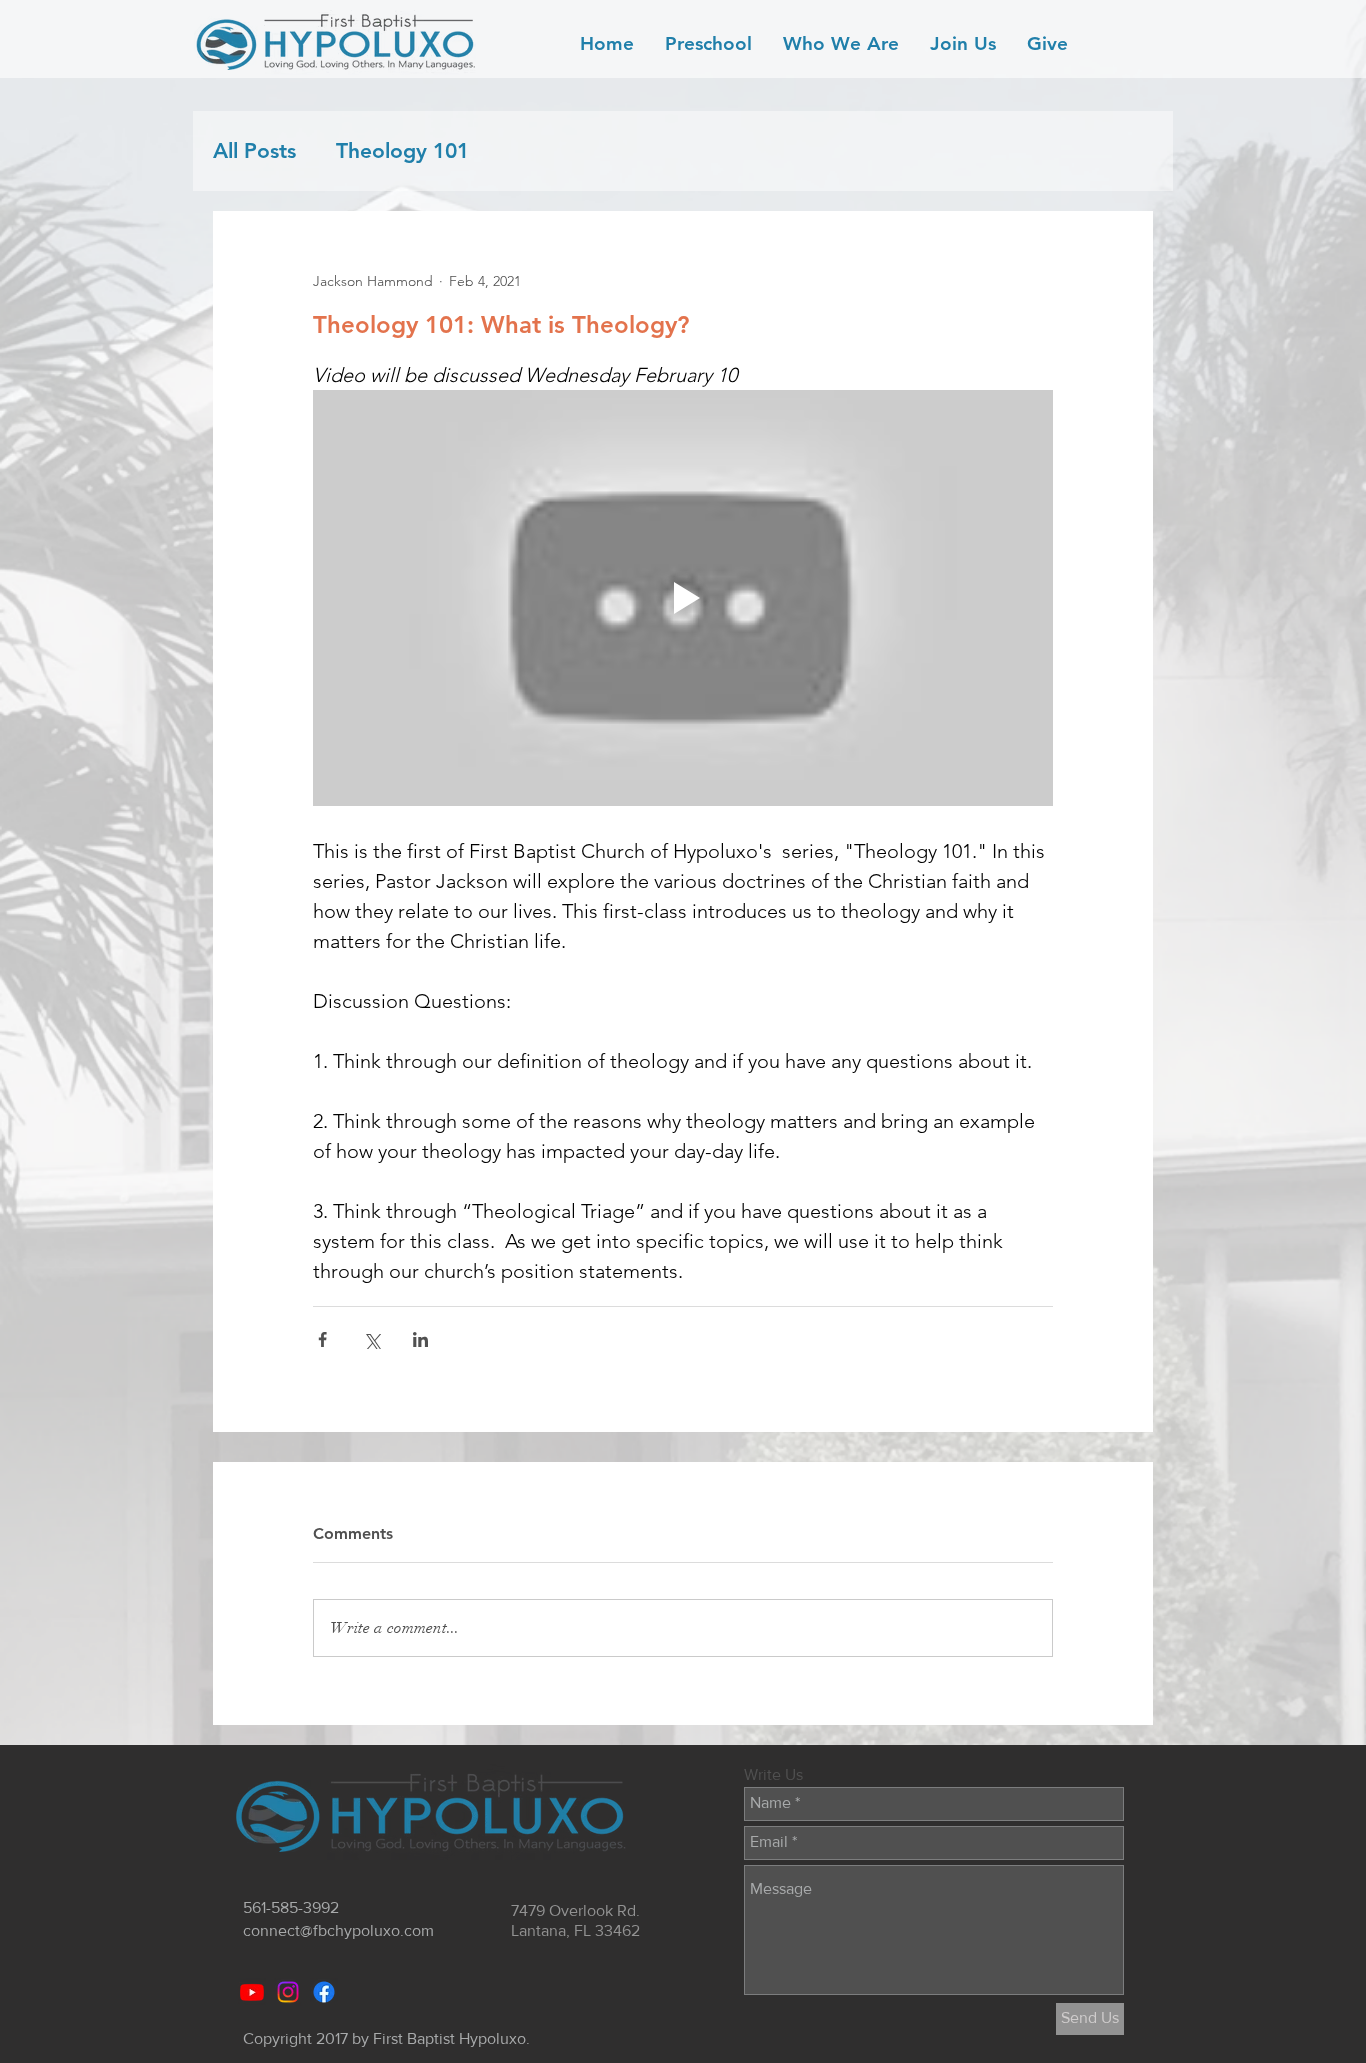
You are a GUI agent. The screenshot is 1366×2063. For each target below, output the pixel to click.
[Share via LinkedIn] (420, 1339)
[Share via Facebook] (322, 1339)
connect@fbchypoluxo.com (338, 1930)
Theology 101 (402, 150)
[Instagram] (288, 1992)
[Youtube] (252, 1992)
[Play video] (683, 598)
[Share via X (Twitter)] (371, 1339)
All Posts (254, 150)
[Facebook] (324, 1992)
